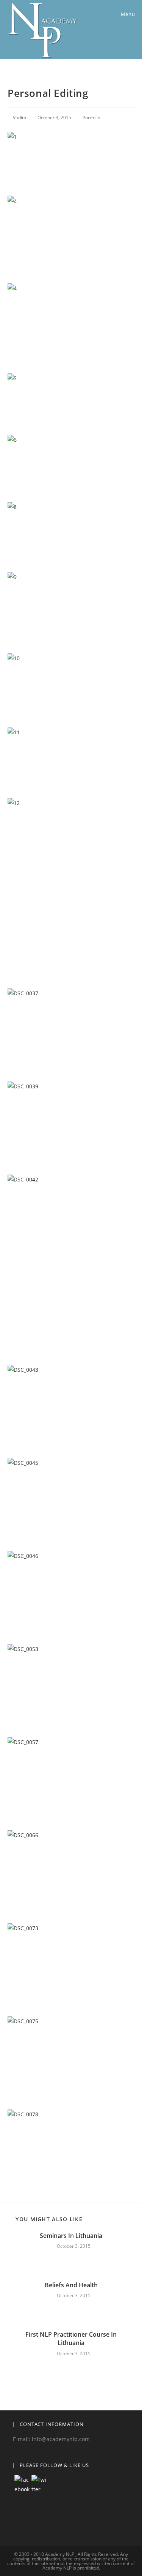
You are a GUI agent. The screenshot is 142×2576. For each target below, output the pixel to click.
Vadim (20, 118)
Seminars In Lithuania (71, 2236)
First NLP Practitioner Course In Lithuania (71, 2339)
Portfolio (91, 118)
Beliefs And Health (71, 2285)
